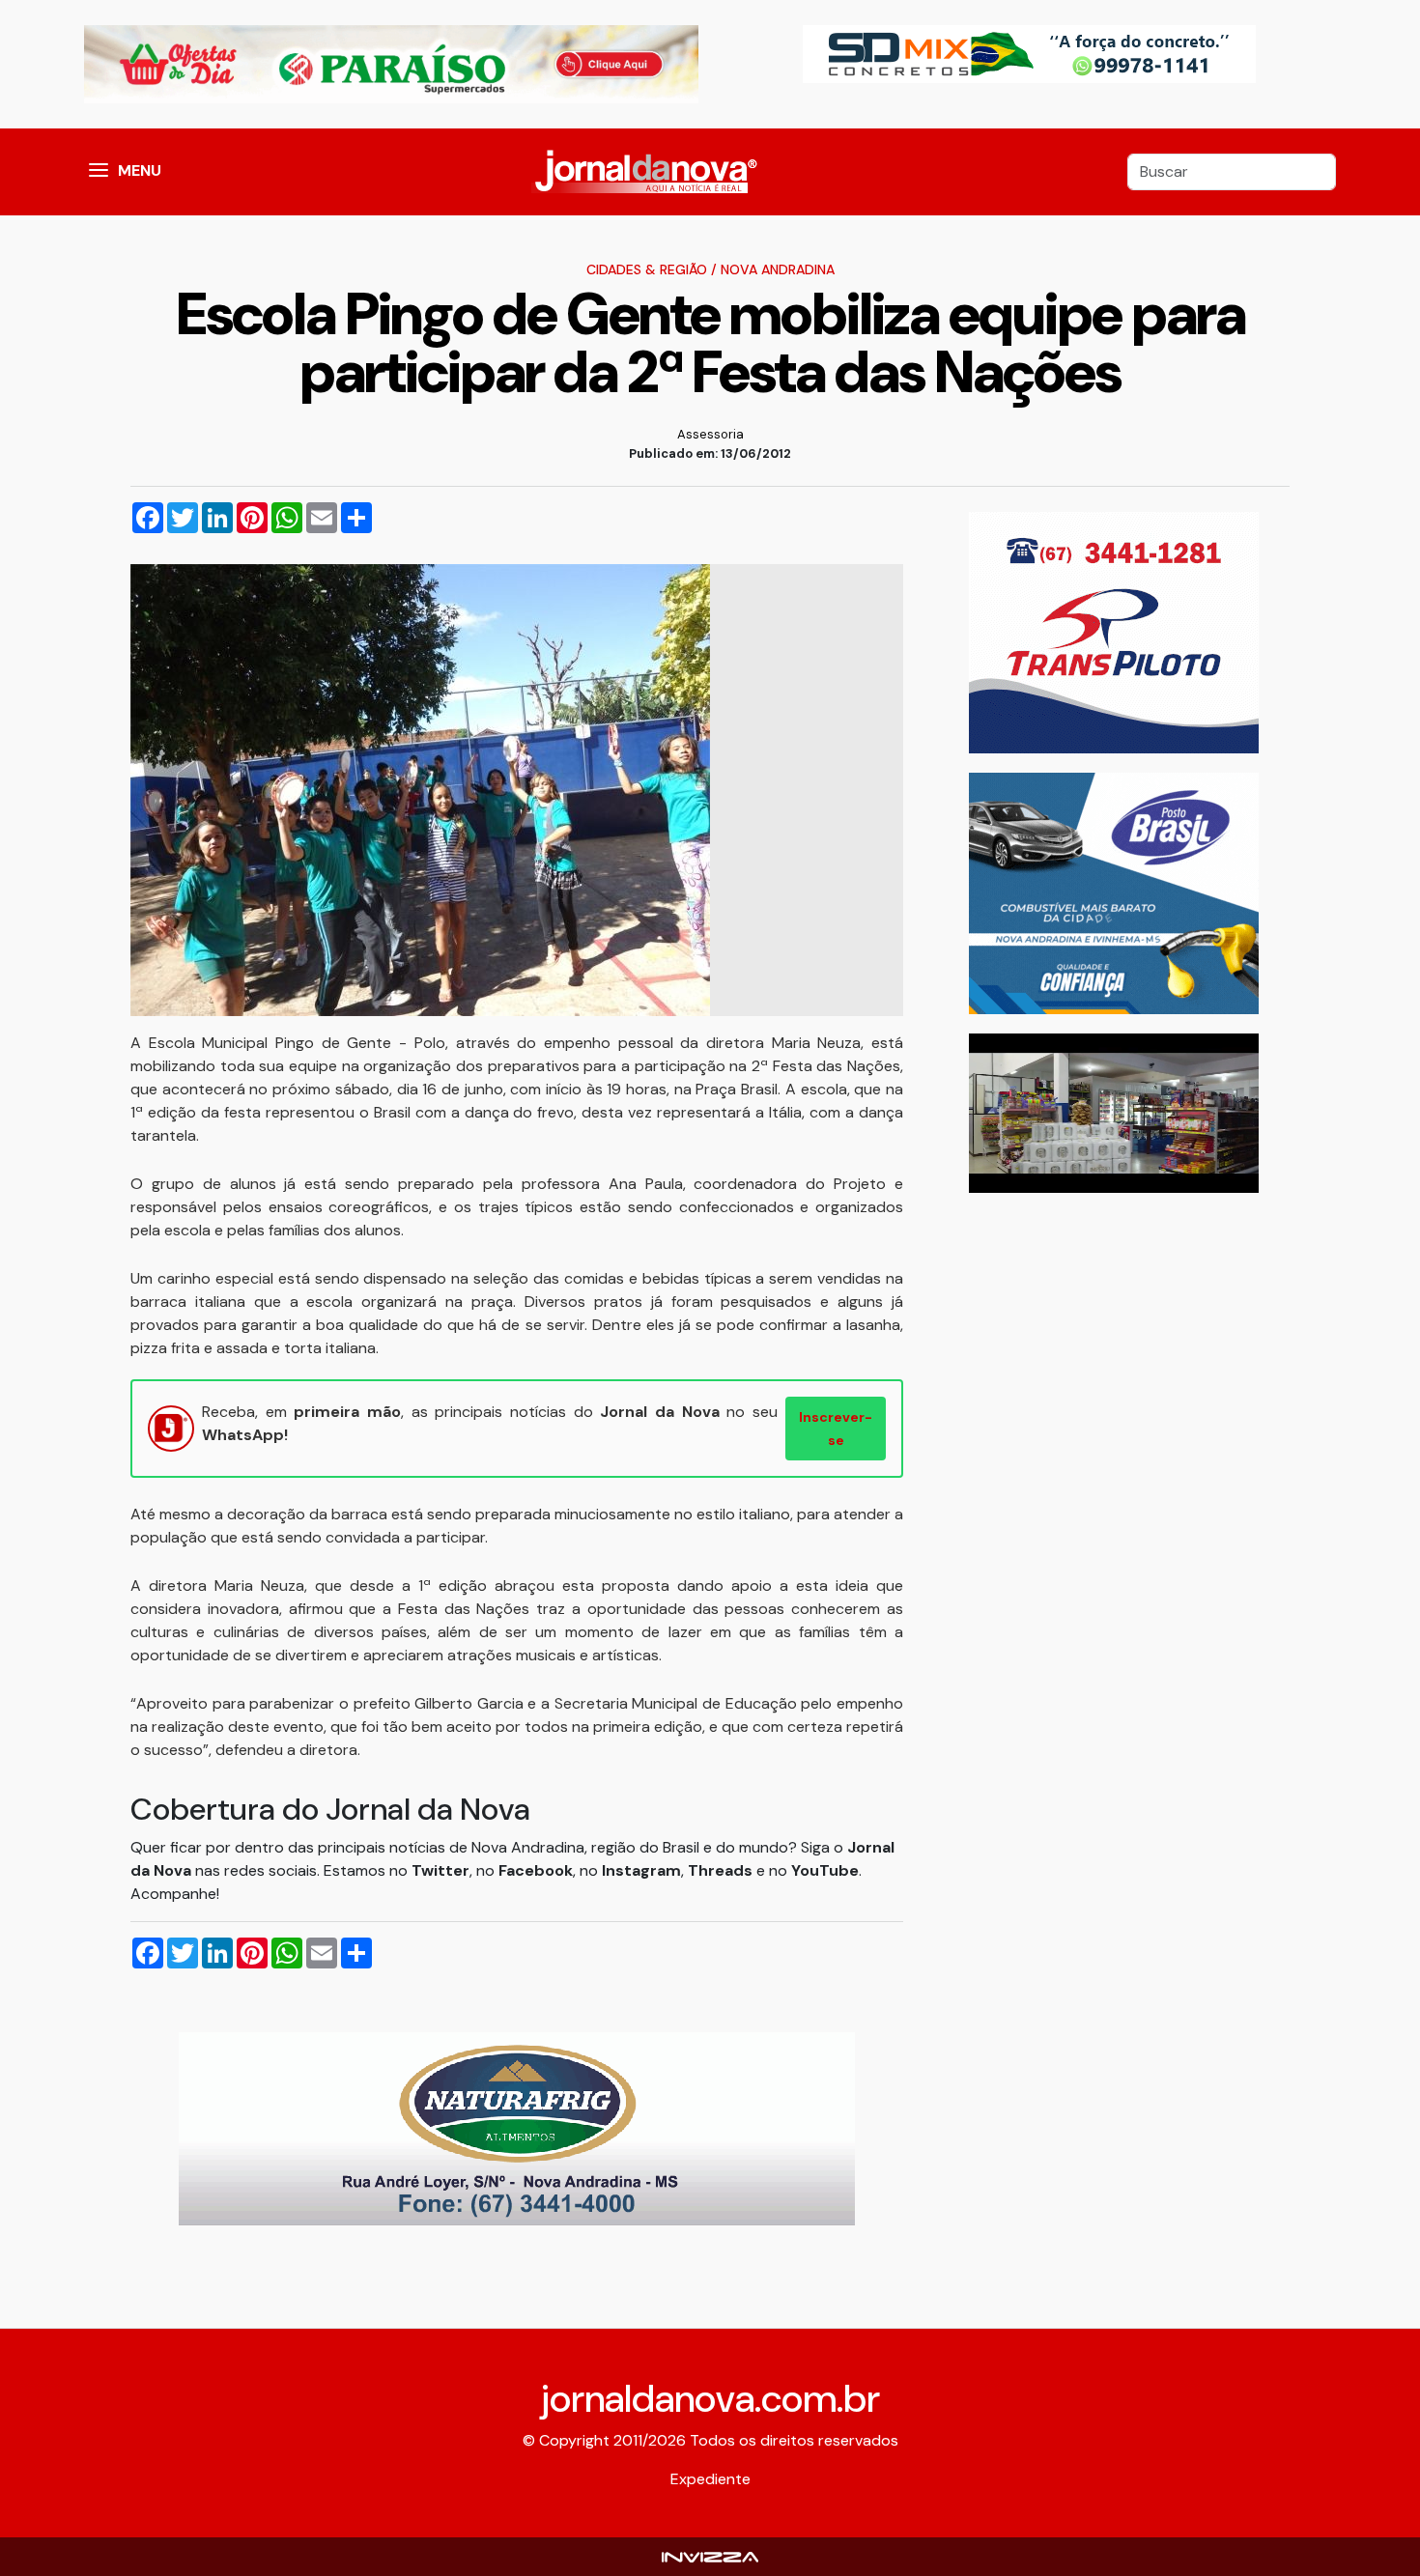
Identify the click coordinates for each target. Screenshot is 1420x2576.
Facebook (536, 1870)
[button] (99, 172)
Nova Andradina (778, 269)
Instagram (641, 1870)
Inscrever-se (836, 1429)
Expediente (710, 2479)
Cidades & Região (647, 269)
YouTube (825, 1870)
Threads (722, 1870)
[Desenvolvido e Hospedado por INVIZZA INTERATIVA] (710, 2556)
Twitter (440, 1870)
